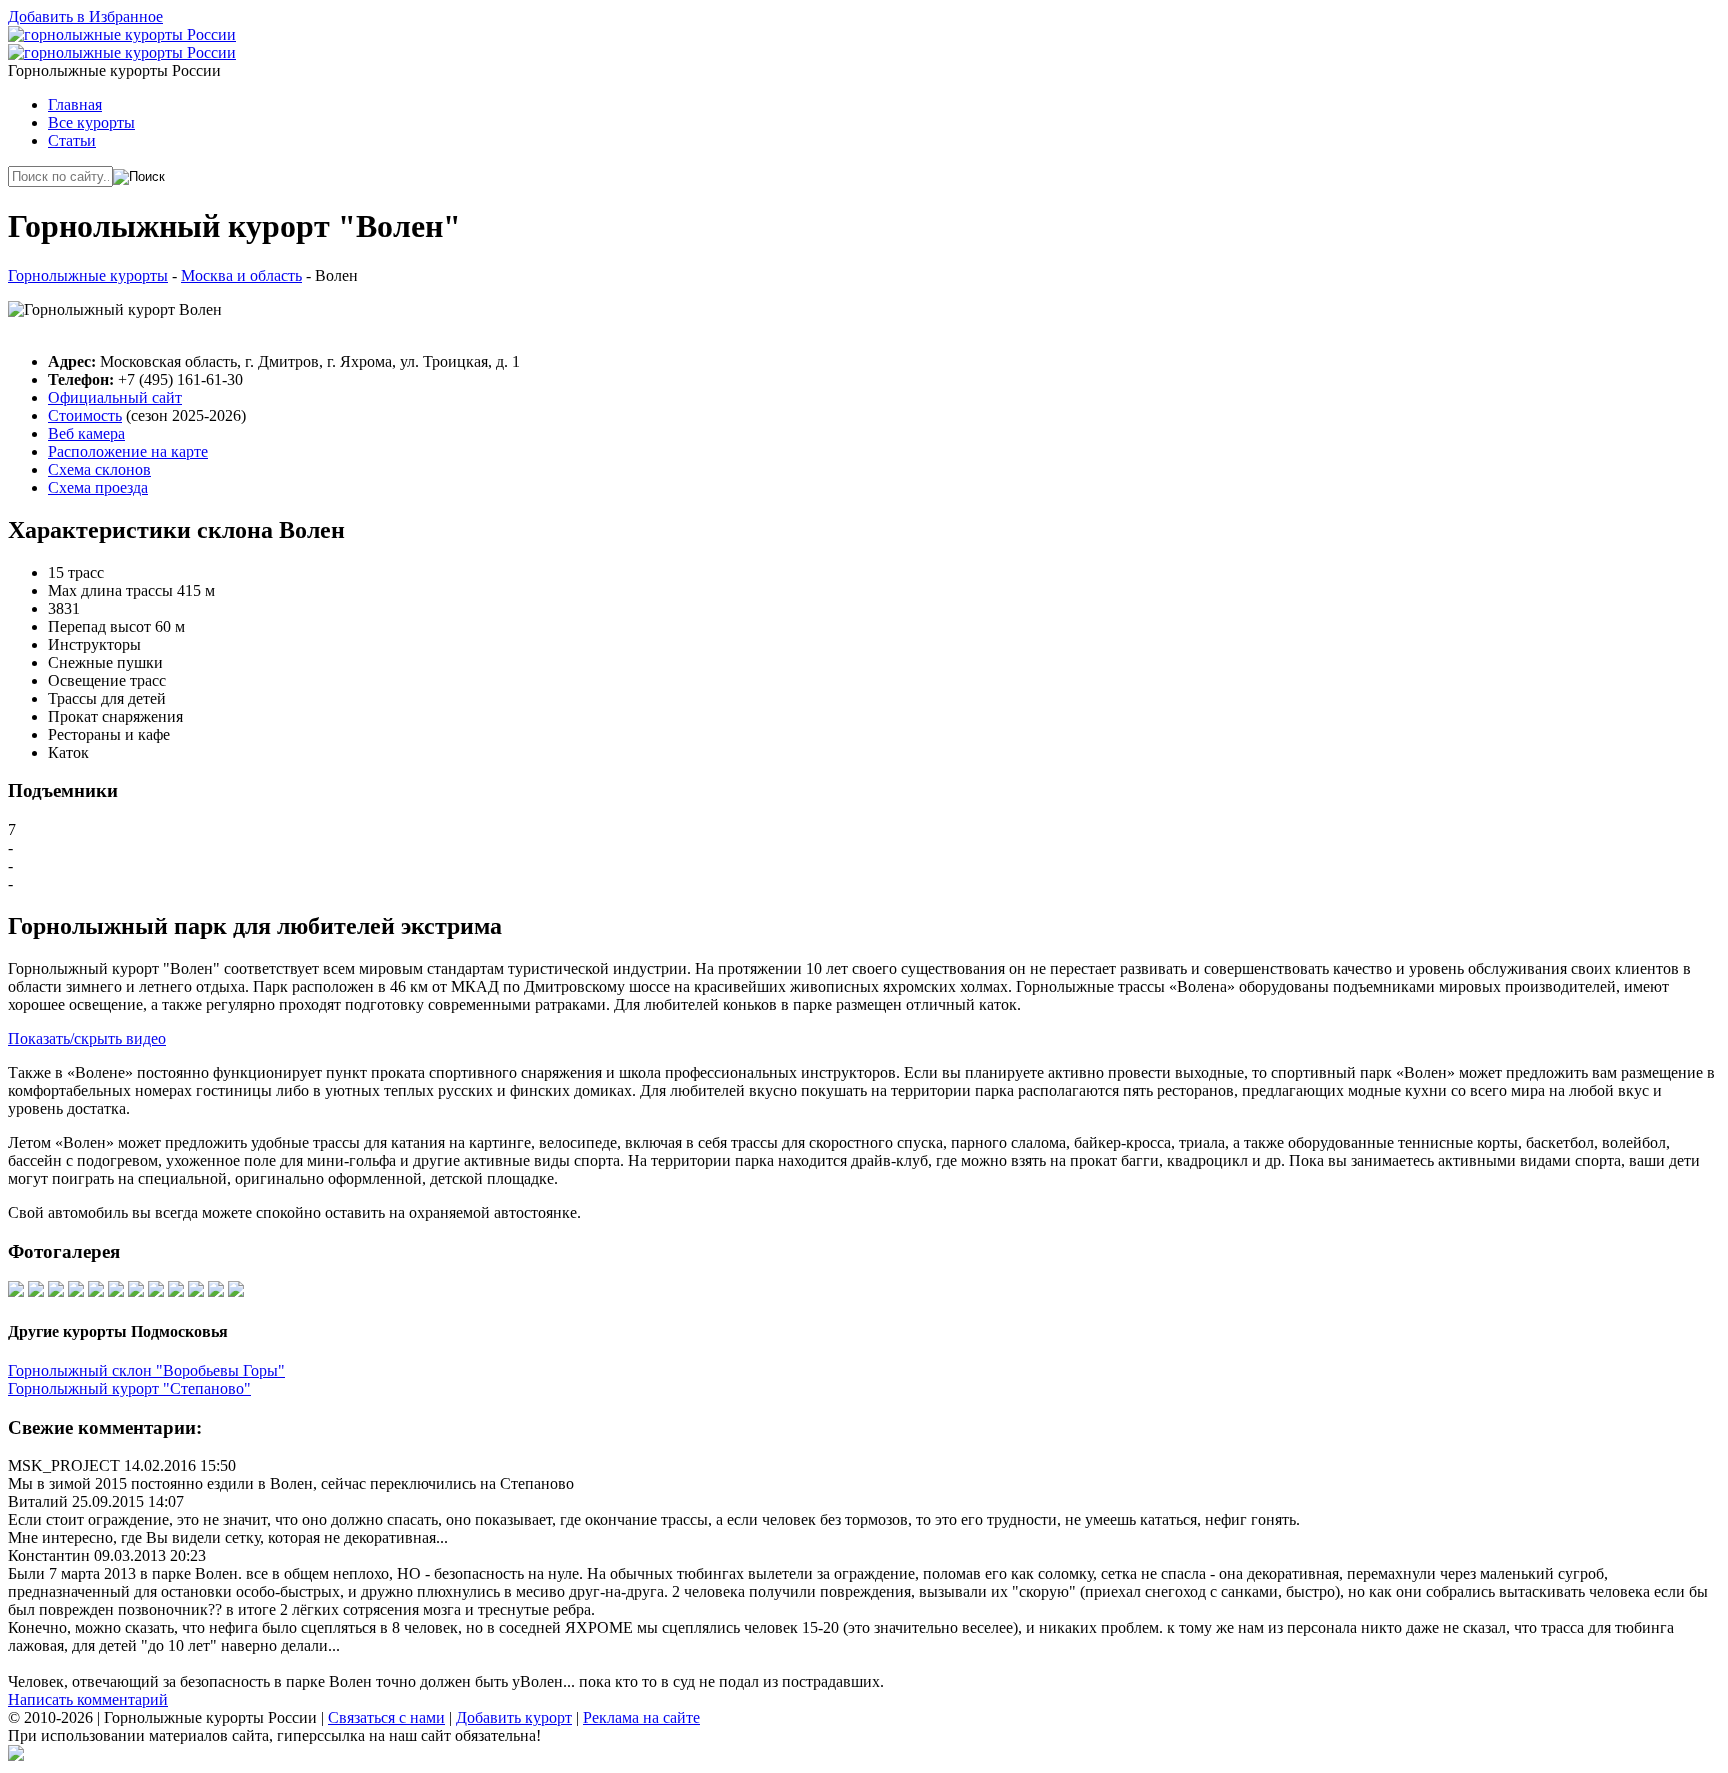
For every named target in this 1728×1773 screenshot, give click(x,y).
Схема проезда (98, 487)
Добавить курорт (514, 1717)
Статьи (72, 140)
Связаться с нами (386, 1717)
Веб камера (86, 433)
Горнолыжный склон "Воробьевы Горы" (146, 1370)
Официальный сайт (115, 397)
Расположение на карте (128, 451)
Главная (75, 104)
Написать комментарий (88, 1699)
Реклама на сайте (641, 1717)
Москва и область (241, 275)
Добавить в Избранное (85, 16)
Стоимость (85, 415)
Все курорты (91, 122)
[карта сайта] (16, 1755)
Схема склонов (99, 469)
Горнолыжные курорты (88, 275)
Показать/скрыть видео (87, 1038)
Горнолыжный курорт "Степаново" (129, 1388)
